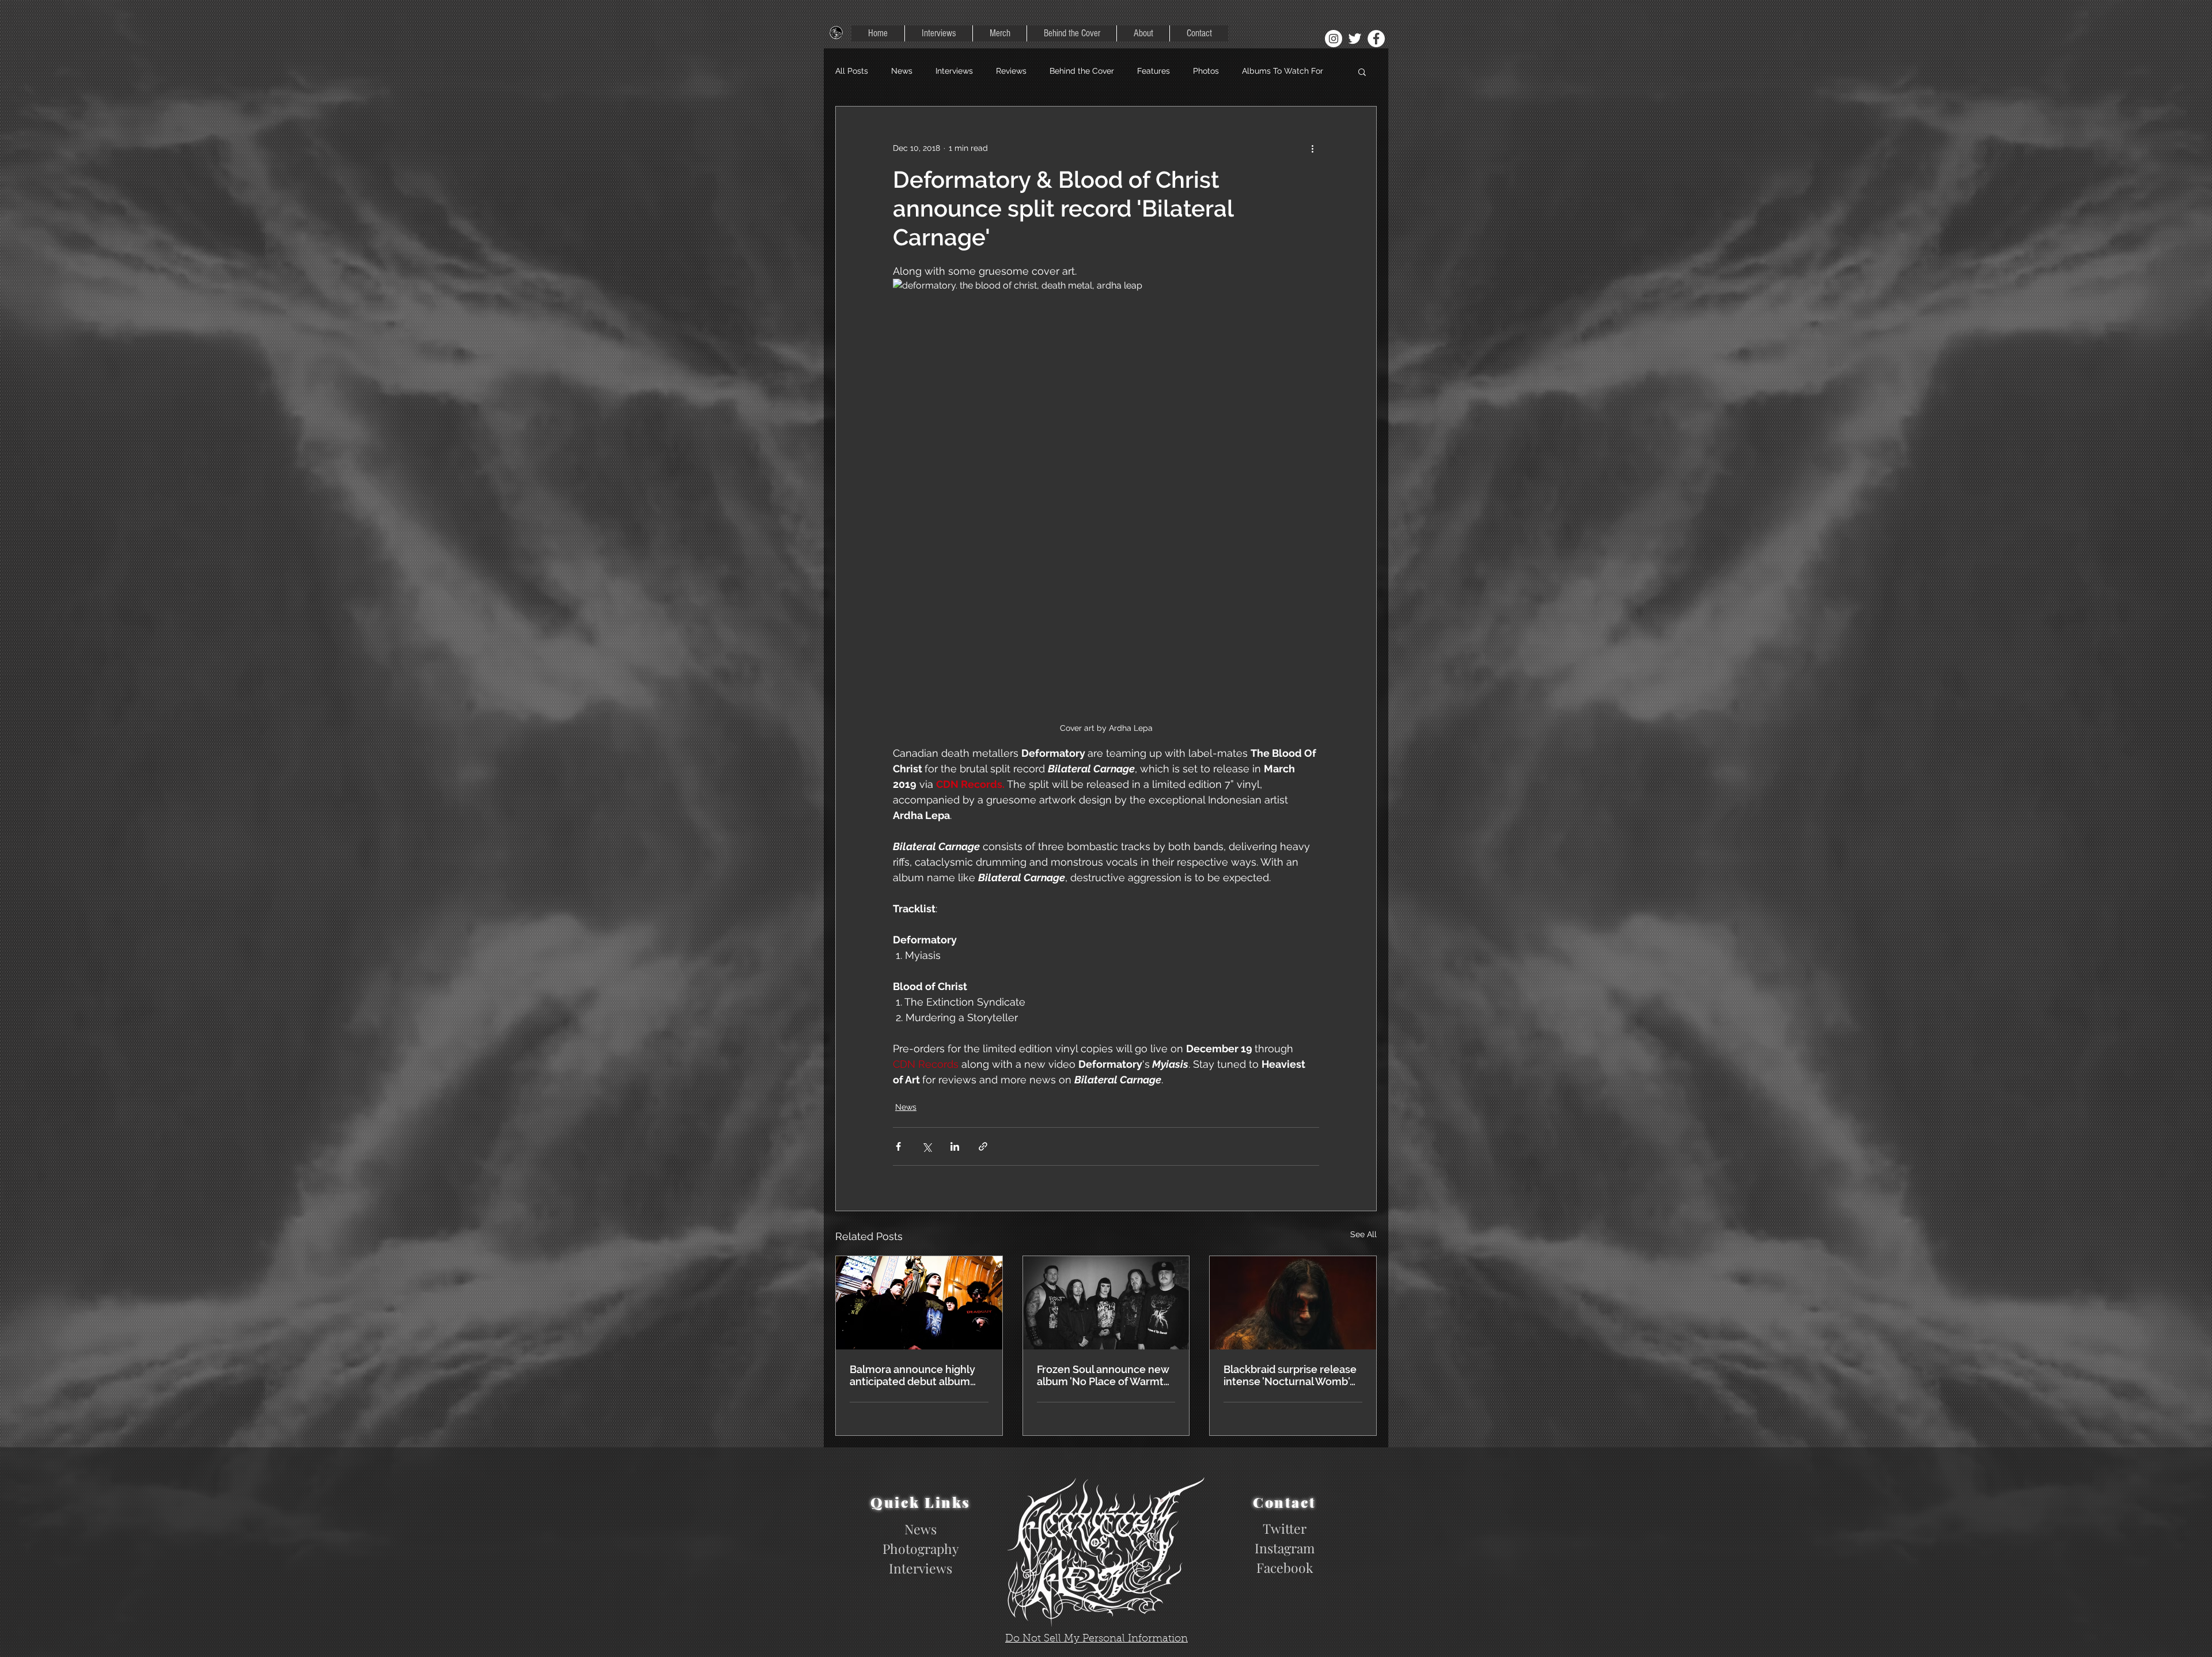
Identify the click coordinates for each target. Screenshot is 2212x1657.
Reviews (1011, 71)
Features (1154, 71)
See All (1363, 1234)
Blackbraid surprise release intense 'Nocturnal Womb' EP (1290, 1375)
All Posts (852, 71)
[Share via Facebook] (898, 1146)
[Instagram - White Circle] (1334, 39)
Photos (1206, 71)
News (902, 71)
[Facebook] (1376, 39)
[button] (1362, 71)
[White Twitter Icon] (1355, 39)
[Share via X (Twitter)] (927, 1146)
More (1251, 71)
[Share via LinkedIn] (955, 1146)
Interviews (954, 71)
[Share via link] (983, 1146)
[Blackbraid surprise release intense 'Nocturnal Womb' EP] (1293, 1303)
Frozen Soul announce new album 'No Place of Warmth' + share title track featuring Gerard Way (1104, 1375)
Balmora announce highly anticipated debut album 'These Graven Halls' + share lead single (918, 1375)
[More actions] (1312, 148)
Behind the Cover (1082, 71)
